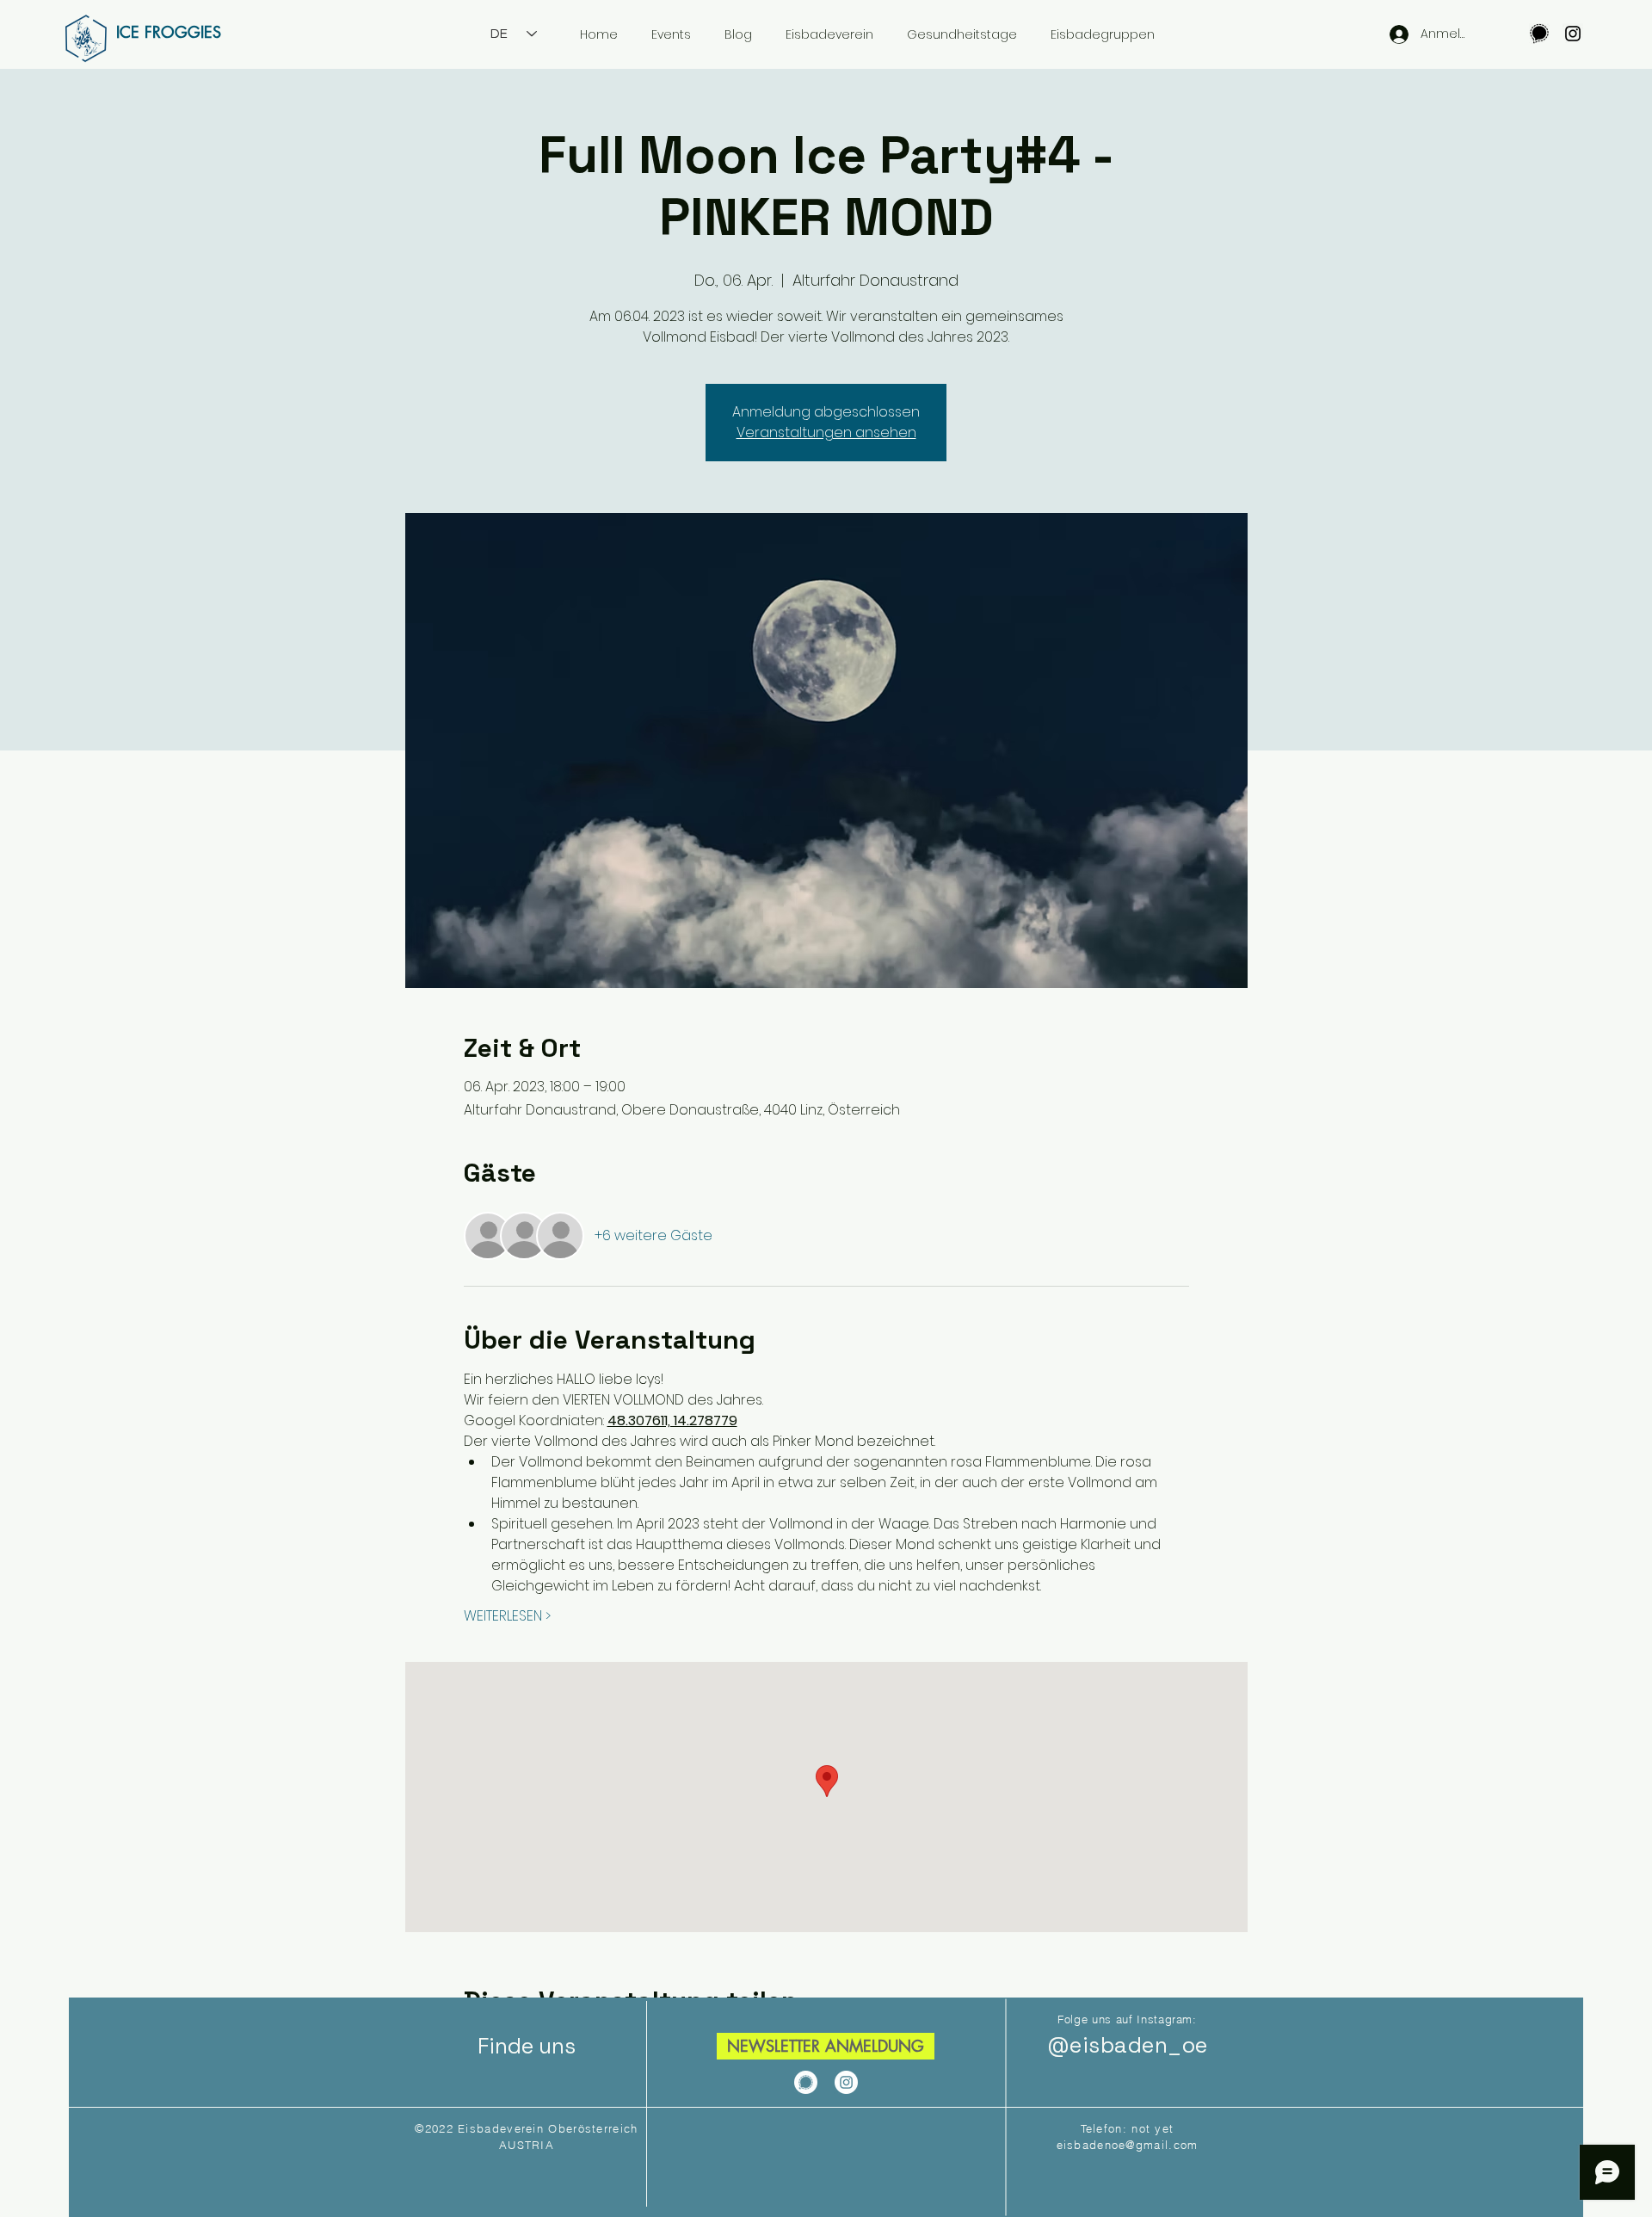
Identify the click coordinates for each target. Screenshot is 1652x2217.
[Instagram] (1573, 34)
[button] (826, 2046)
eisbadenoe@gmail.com (1128, 2145)
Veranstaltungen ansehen (826, 432)
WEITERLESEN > (507, 1616)
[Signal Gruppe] (1539, 34)
